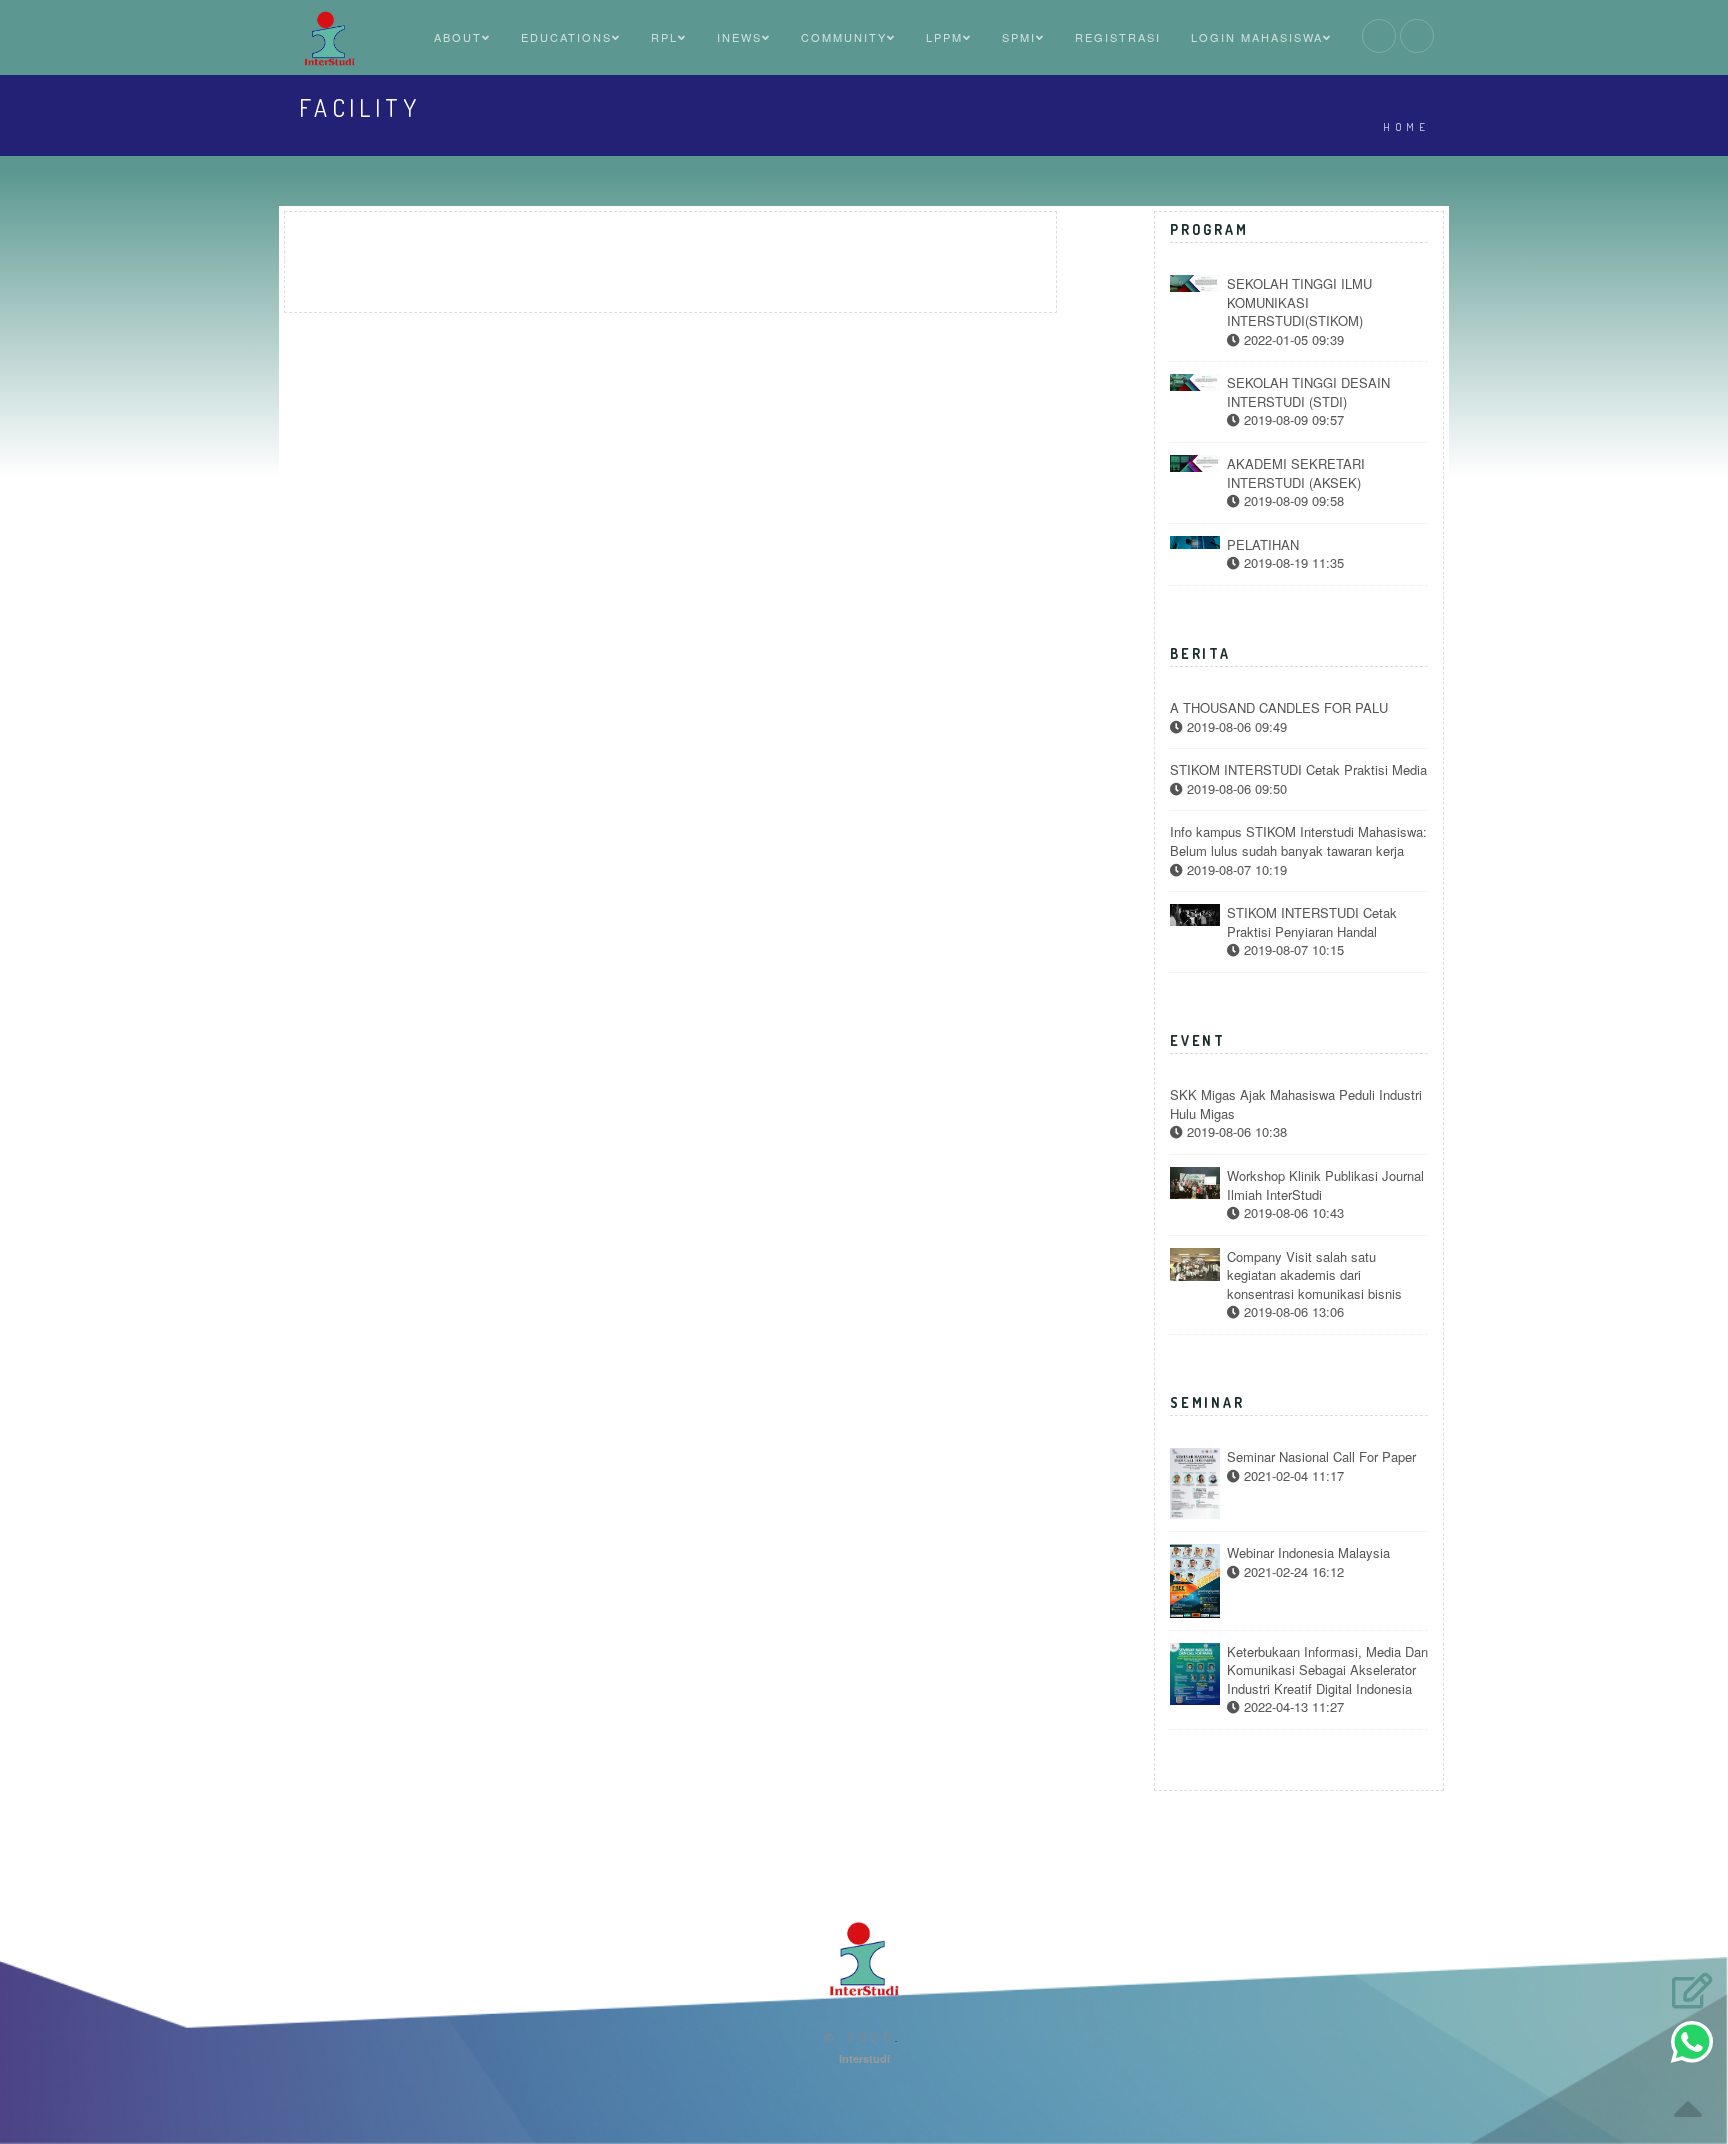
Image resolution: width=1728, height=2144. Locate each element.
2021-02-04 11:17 (1292, 1476)
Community (844, 37)
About (458, 37)
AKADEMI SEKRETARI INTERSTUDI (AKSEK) (1296, 473)
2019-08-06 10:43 (1292, 1213)
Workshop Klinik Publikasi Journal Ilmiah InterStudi (1325, 1185)
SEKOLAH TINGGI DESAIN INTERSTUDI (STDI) (1308, 392)
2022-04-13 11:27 (1292, 1707)
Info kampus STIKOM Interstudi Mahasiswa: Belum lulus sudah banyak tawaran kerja (1298, 841)
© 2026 (860, 2037)
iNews (739, 37)
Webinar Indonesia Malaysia (1308, 1553)
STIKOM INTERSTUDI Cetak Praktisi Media (1298, 770)
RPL (664, 37)
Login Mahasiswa (1257, 37)
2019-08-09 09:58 (1292, 501)
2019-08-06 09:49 (1235, 727)
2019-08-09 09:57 (1292, 420)
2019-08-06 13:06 (1292, 1312)
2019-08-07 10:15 (1292, 950)
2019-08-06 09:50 (1235, 789)
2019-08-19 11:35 (1292, 563)
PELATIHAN (1263, 545)
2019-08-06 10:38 (1235, 1132)
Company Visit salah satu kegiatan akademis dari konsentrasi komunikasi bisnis (1314, 1275)
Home (1406, 127)
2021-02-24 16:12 (1292, 1572)
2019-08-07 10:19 (1235, 870)
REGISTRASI (1118, 37)
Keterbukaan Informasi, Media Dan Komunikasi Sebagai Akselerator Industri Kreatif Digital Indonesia (1327, 1670)
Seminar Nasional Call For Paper (1321, 1457)
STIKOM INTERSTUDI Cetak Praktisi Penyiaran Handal (1312, 922)
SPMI (1019, 37)
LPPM (944, 37)
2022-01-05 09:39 (1292, 340)
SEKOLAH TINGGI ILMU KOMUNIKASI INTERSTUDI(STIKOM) (1299, 302)
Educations (566, 37)
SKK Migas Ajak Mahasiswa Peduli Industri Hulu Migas (1296, 1104)
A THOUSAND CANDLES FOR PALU (1279, 708)
